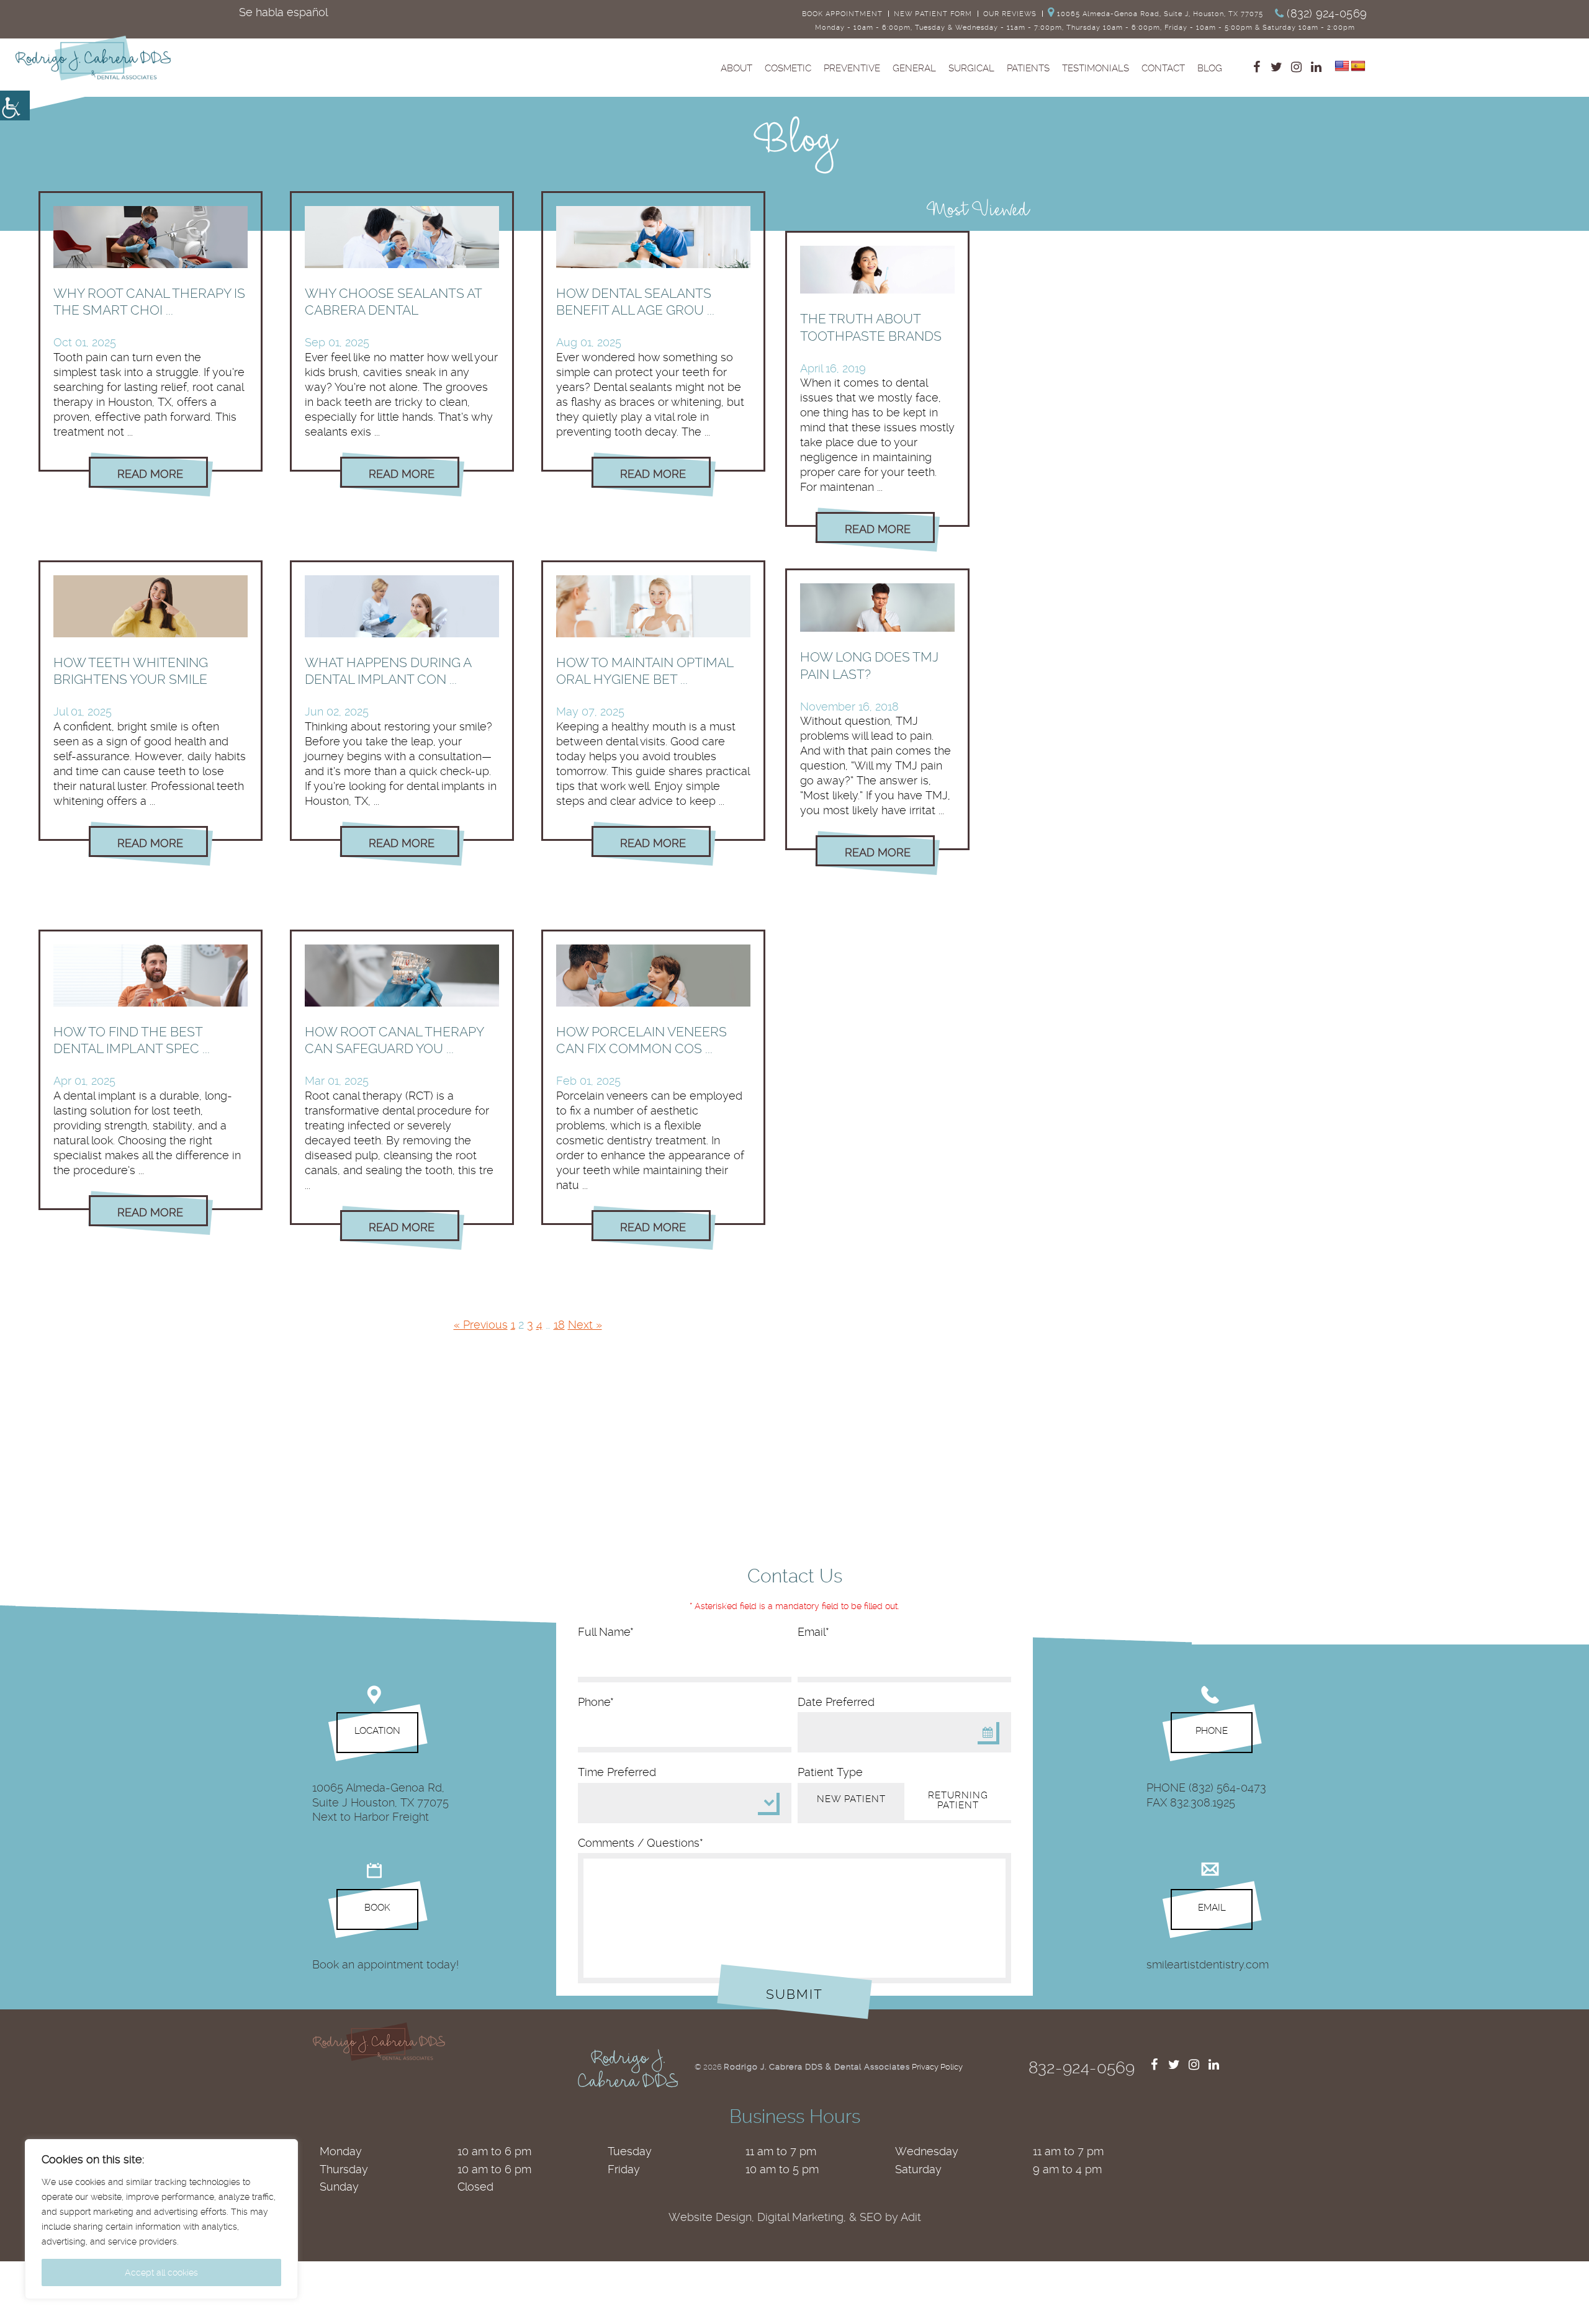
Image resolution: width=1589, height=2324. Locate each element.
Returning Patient (958, 1801)
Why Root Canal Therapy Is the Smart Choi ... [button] (149, 302)
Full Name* (606, 1632)
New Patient (851, 1799)
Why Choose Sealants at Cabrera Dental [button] (393, 302)
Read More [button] (150, 474)
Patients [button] (1028, 68)
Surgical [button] (971, 68)
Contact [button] (1163, 68)
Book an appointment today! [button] (385, 1964)
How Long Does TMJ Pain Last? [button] (869, 665)
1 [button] (513, 1325)
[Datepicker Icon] (988, 1733)
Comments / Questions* (641, 1843)
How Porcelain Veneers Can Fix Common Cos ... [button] (641, 1040)
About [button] (736, 68)
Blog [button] (1210, 68)
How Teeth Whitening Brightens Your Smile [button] (131, 671)
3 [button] (530, 1325)
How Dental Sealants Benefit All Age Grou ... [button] (635, 302)
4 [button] (539, 1325)
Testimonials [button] (1096, 68)
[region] (161, 2219)
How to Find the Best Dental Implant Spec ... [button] (132, 1040)
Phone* (596, 1702)
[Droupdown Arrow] (777, 1815)
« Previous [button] (481, 1325)
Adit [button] (911, 2217)
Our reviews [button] (1010, 14)
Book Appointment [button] (842, 14)
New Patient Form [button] (933, 14)
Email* (813, 1632)
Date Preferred (836, 1702)
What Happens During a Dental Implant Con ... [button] (388, 671)
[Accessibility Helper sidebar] (15, 105)
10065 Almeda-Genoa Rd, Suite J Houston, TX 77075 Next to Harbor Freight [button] (380, 1802)
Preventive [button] (852, 68)
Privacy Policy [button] (937, 2067)
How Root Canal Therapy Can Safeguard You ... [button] (394, 1040)
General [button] (914, 68)
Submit (794, 1994)
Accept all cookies (161, 2272)
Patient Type (830, 1772)
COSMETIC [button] (788, 68)
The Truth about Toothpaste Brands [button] (871, 327)
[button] (1160, 14)
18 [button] (559, 1325)
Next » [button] (585, 1325)
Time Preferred (617, 1772)
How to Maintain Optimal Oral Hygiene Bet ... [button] (645, 671)
